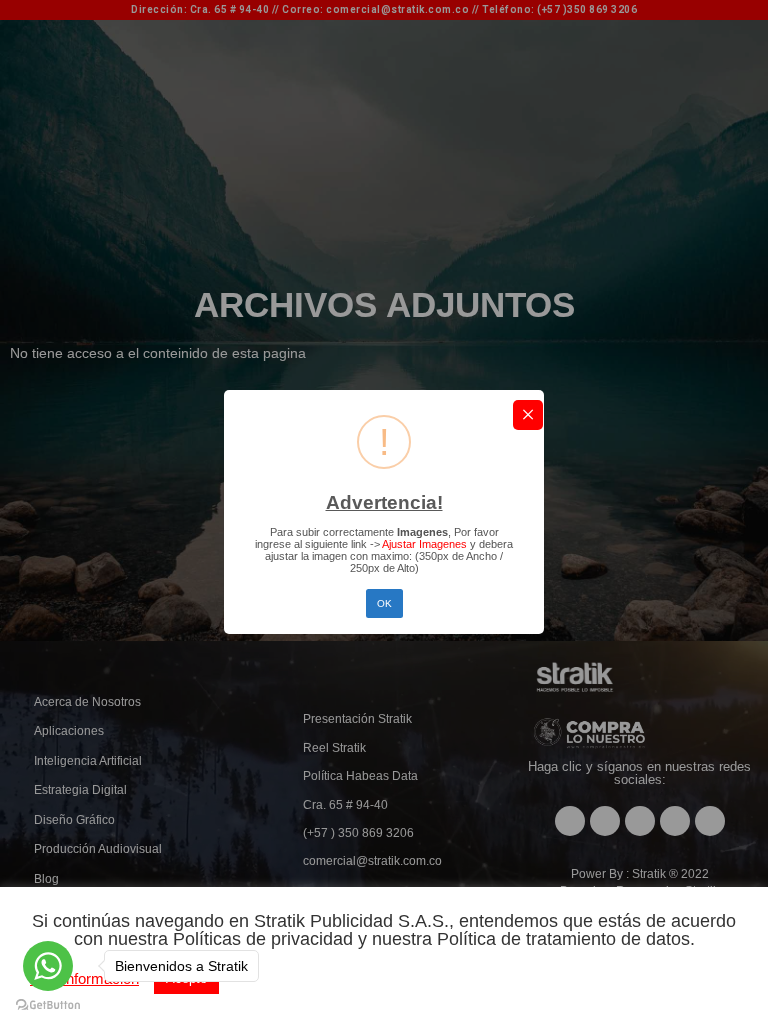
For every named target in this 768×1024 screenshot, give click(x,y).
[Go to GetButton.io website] (48, 1004)
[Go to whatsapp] (48, 966)
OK (384, 603)
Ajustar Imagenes (423, 544)
